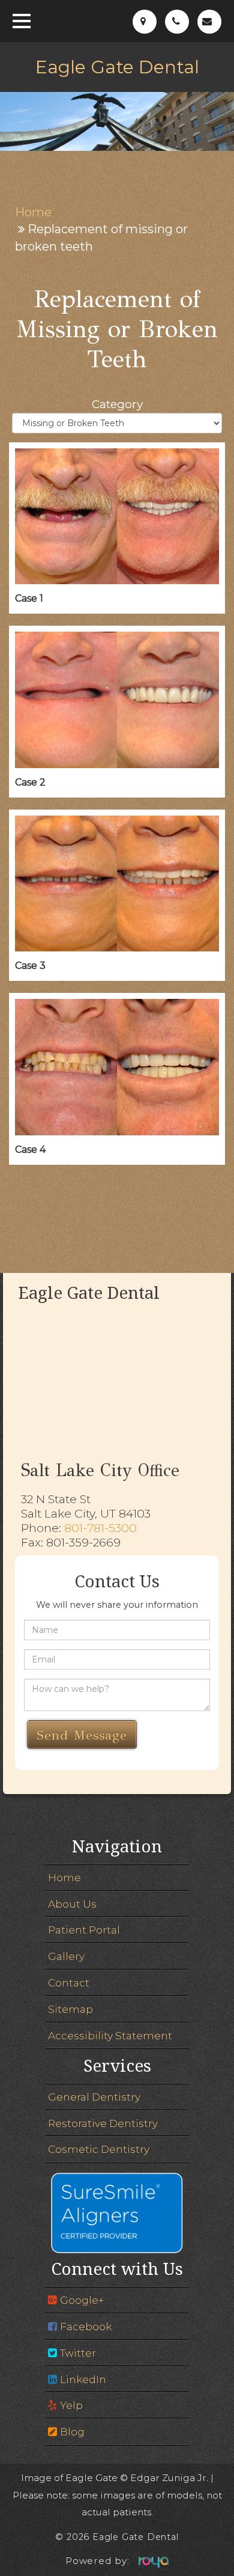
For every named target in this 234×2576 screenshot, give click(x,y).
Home (33, 212)
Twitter (78, 2353)
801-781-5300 (100, 1528)
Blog (72, 2431)
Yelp (71, 2405)
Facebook (86, 2326)
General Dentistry (94, 2097)
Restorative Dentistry (103, 2123)
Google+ (82, 2300)
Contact (69, 1982)
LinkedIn (83, 2379)
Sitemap (70, 2009)
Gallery (66, 1956)
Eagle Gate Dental (117, 67)
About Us (72, 1904)
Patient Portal (84, 1930)
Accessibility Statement (110, 2035)
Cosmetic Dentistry (99, 2149)
